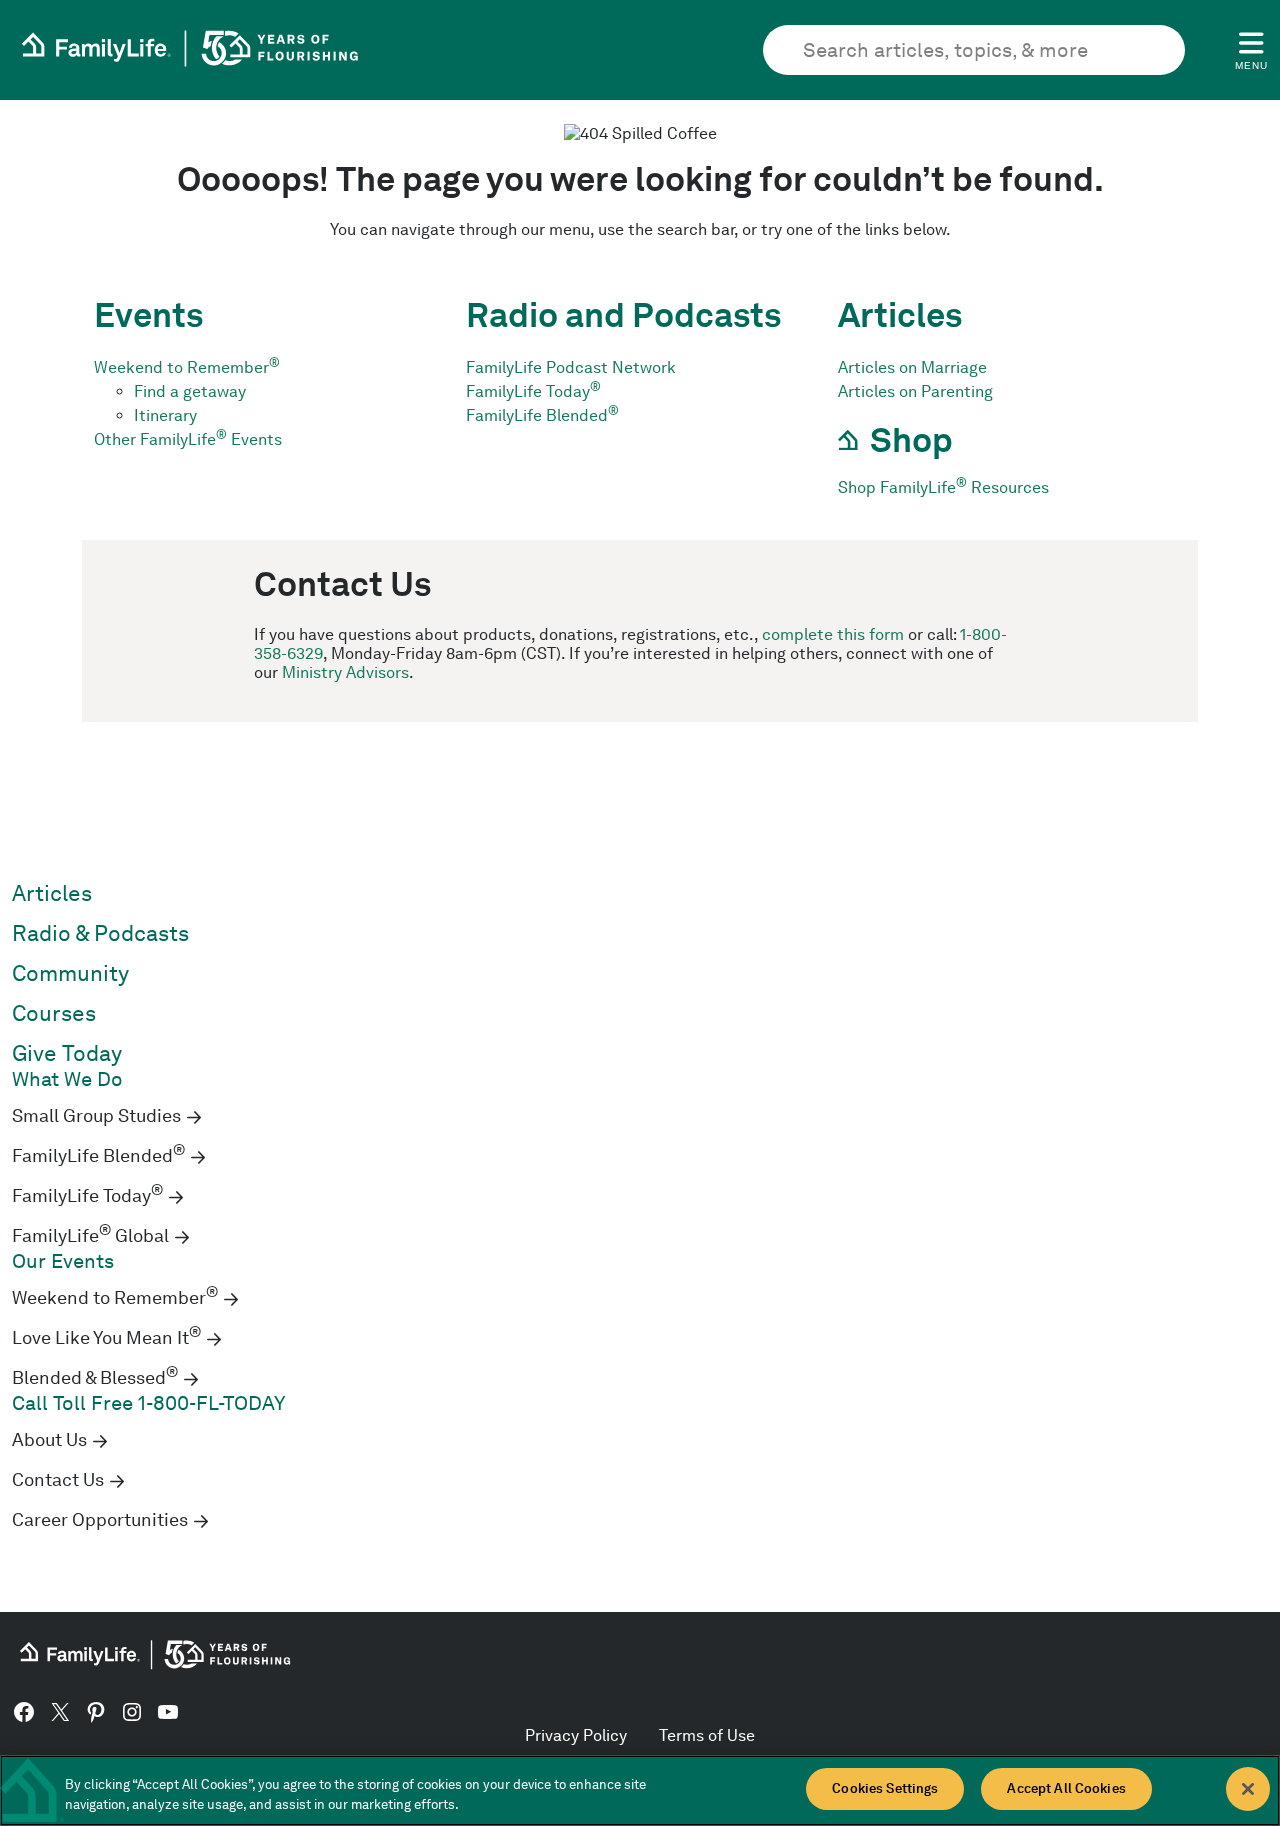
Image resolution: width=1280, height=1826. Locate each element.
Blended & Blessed (95, 1378)
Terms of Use (707, 1735)
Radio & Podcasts (100, 933)
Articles (52, 893)
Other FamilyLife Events (188, 439)
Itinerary (165, 415)
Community (70, 973)
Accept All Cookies (1066, 1788)
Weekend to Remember (187, 367)
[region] (640, 1790)
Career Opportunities (100, 1520)
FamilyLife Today (533, 391)
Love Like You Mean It (106, 1338)
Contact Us (58, 1480)
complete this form (833, 634)
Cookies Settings (885, 1788)
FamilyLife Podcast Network (571, 367)
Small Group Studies (96, 1116)
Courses (54, 1013)
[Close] (1248, 1789)
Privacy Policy (576, 1735)
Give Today (67, 1053)
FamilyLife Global (90, 1236)
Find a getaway (190, 391)
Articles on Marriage (912, 367)
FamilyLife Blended (542, 415)
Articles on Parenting (915, 391)
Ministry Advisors (345, 672)
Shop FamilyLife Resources (943, 487)
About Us (49, 1440)
